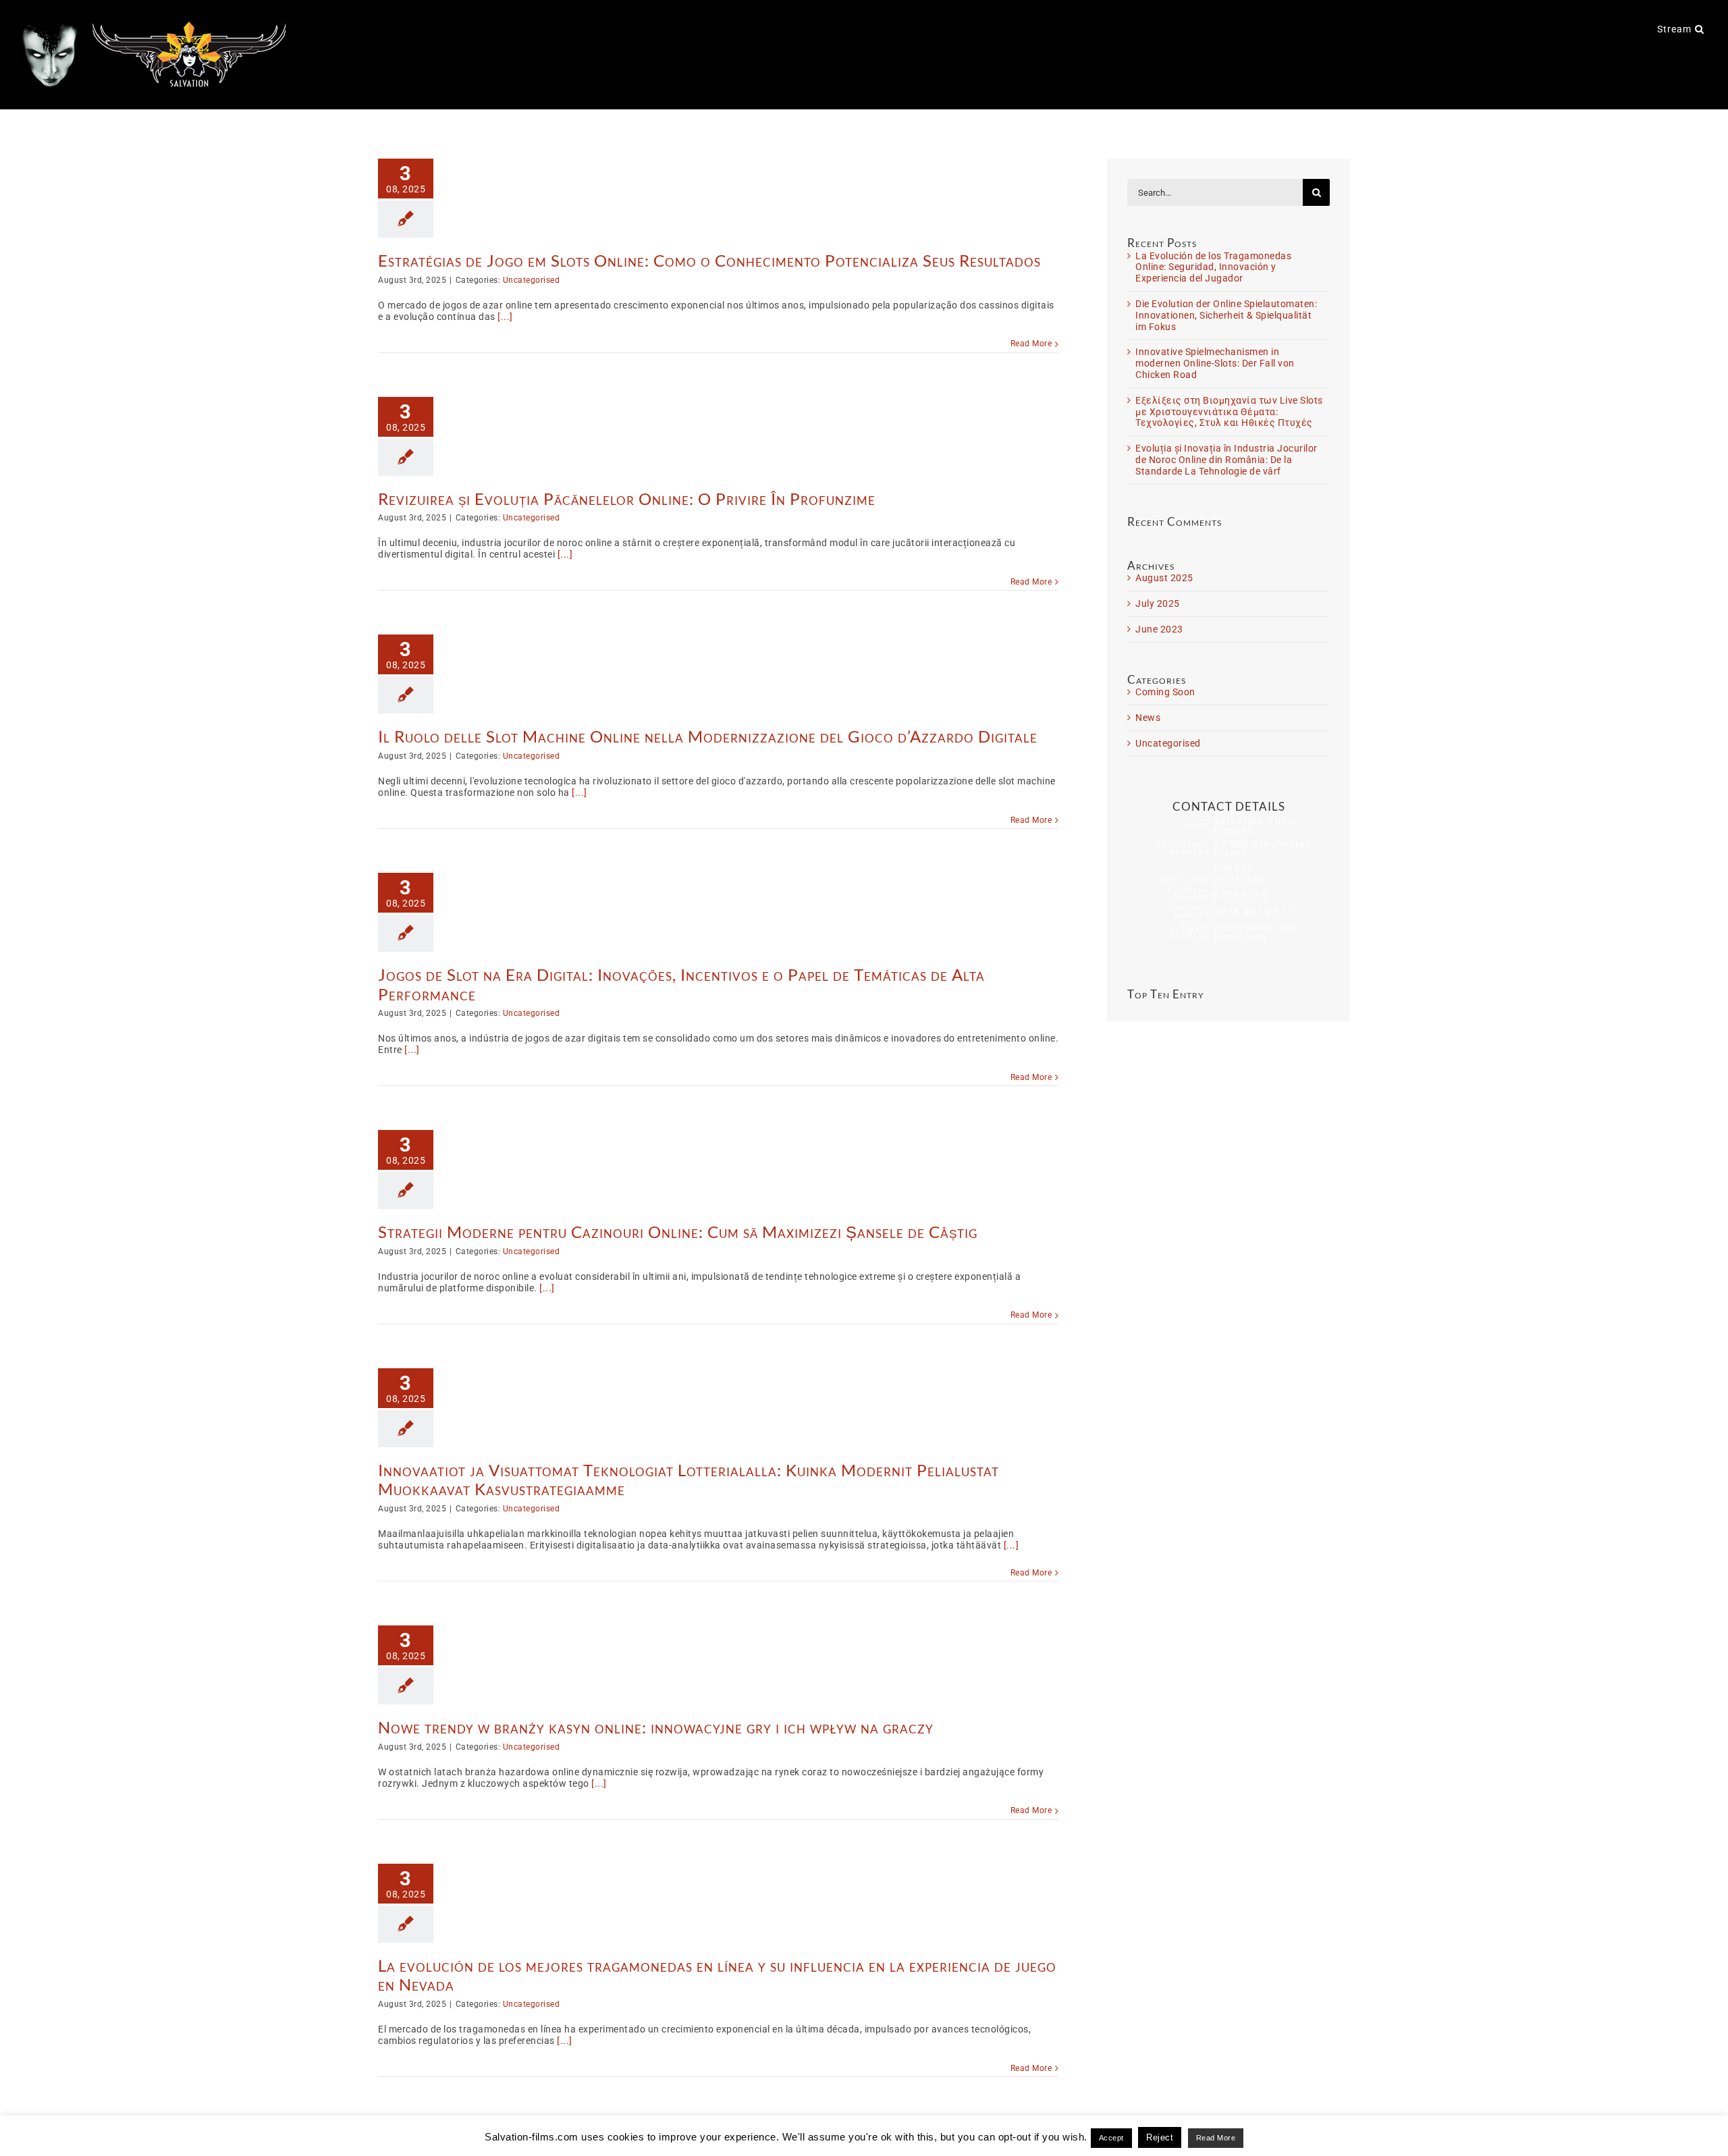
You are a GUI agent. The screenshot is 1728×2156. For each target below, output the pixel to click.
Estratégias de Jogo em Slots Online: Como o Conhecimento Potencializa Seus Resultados (709, 260)
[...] (505, 317)
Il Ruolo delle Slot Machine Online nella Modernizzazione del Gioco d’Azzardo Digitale (708, 736)
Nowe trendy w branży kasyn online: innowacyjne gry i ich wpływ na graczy (656, 1727)
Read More (1031, 344)
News (1148, 718)
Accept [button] (1111, 2138)
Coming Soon (1165, 692)
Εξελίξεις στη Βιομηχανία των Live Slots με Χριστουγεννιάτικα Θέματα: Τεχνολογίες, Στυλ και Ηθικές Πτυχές (1229, 412)
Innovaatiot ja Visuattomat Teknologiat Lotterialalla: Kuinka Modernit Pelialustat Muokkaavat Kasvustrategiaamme (688, 1480)
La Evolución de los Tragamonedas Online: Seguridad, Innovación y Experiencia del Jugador (1213, 267)
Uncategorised (532, 280)
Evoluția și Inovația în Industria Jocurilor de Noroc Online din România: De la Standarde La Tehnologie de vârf (1226, 460)
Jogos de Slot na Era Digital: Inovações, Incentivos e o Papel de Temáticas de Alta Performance (681, 984)
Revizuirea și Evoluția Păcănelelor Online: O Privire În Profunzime (627, 498)
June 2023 (1159, 629)
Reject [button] (1160, 2137)
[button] (1700, 28)
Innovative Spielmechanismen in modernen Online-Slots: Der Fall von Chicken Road (1215, 363)
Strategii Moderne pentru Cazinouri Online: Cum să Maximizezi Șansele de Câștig (678, 1232)
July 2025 (1158, 603)
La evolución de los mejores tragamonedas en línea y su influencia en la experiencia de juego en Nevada (717, 1975)
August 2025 (1164, 578)
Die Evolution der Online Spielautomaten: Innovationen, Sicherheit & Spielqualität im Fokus (1226, 315)
